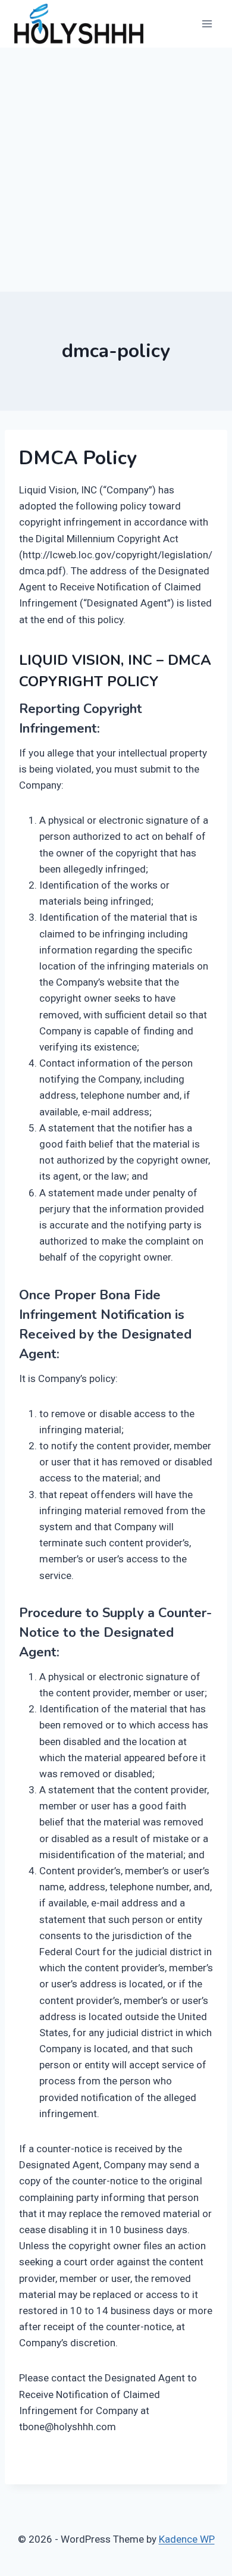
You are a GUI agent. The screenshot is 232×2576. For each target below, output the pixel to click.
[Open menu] (207, 24)
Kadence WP (187, 2539)
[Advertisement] (116, 170)
